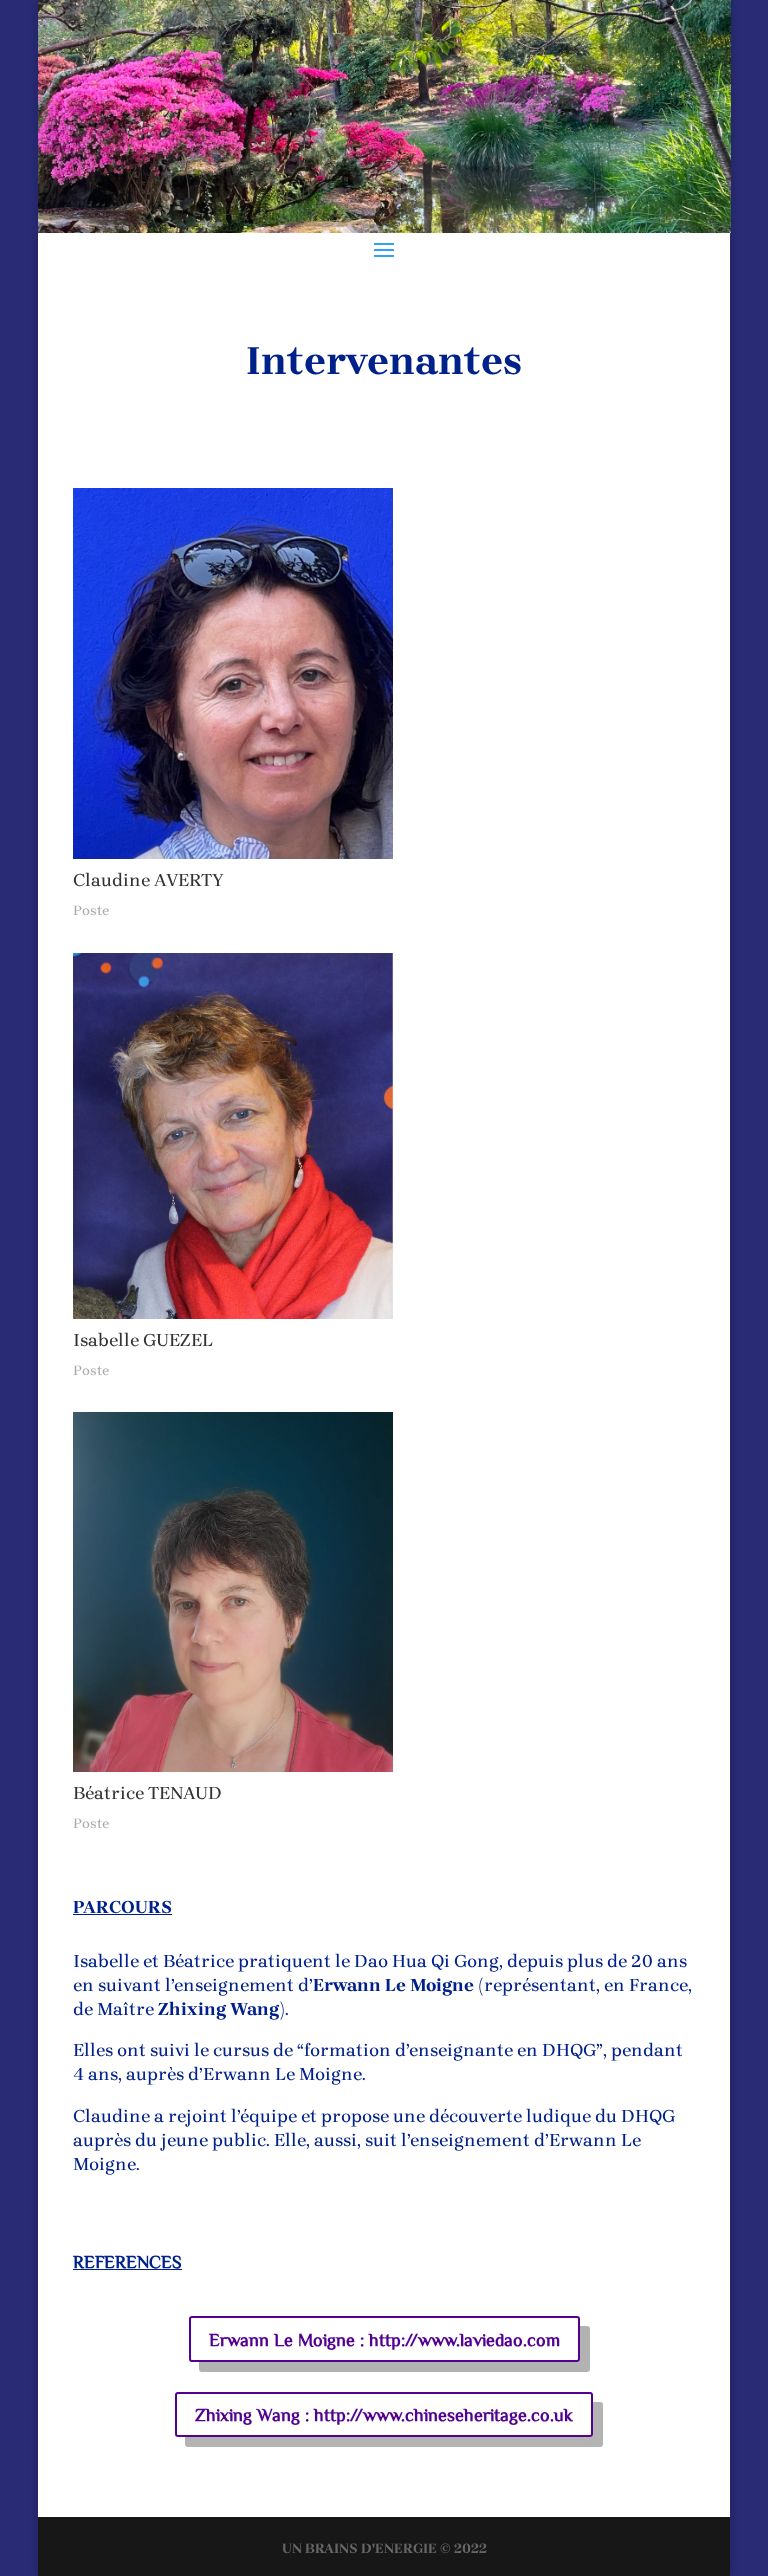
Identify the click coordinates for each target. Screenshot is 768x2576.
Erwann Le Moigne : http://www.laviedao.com (384, 2339)
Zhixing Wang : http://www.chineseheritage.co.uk (384, 2414)
